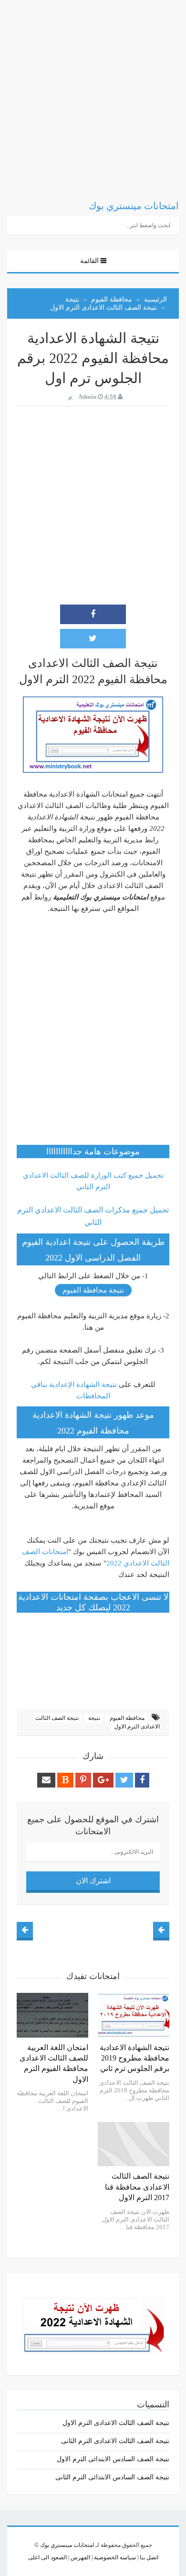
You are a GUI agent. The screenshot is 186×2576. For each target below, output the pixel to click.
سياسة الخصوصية (114, 2557)
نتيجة (93, 1718)
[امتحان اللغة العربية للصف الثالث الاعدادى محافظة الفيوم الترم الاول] (52, 2015)
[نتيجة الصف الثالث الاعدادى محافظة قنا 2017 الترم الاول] (134, 2144)
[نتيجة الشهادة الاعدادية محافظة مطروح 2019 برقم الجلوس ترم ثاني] (134, 2015)
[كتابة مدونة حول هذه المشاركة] (65, 1780)
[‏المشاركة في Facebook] (93, 614)
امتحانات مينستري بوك (67, 2545)
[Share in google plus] (103, 1780)
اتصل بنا (148, 2557)
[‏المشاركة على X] (93, 639)
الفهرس (80, 2557)
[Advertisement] (93, 93)
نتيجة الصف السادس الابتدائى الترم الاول (113, 2459)
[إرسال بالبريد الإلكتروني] (46, 1780)
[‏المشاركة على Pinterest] (83, 1780)
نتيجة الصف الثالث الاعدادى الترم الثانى (115, 2441)
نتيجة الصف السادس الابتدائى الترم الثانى (112, 2477)
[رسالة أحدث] (161, 1930)
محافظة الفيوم (126, 1718)
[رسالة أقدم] (25, 1930)
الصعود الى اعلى (47, 2557)
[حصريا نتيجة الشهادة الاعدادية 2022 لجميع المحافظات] (93, 2323)
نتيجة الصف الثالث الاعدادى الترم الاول (116, 2423)
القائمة (89, 261)
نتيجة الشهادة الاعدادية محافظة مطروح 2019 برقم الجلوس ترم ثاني (134, 2058)
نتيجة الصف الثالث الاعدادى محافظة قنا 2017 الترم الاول (137, 2187)
